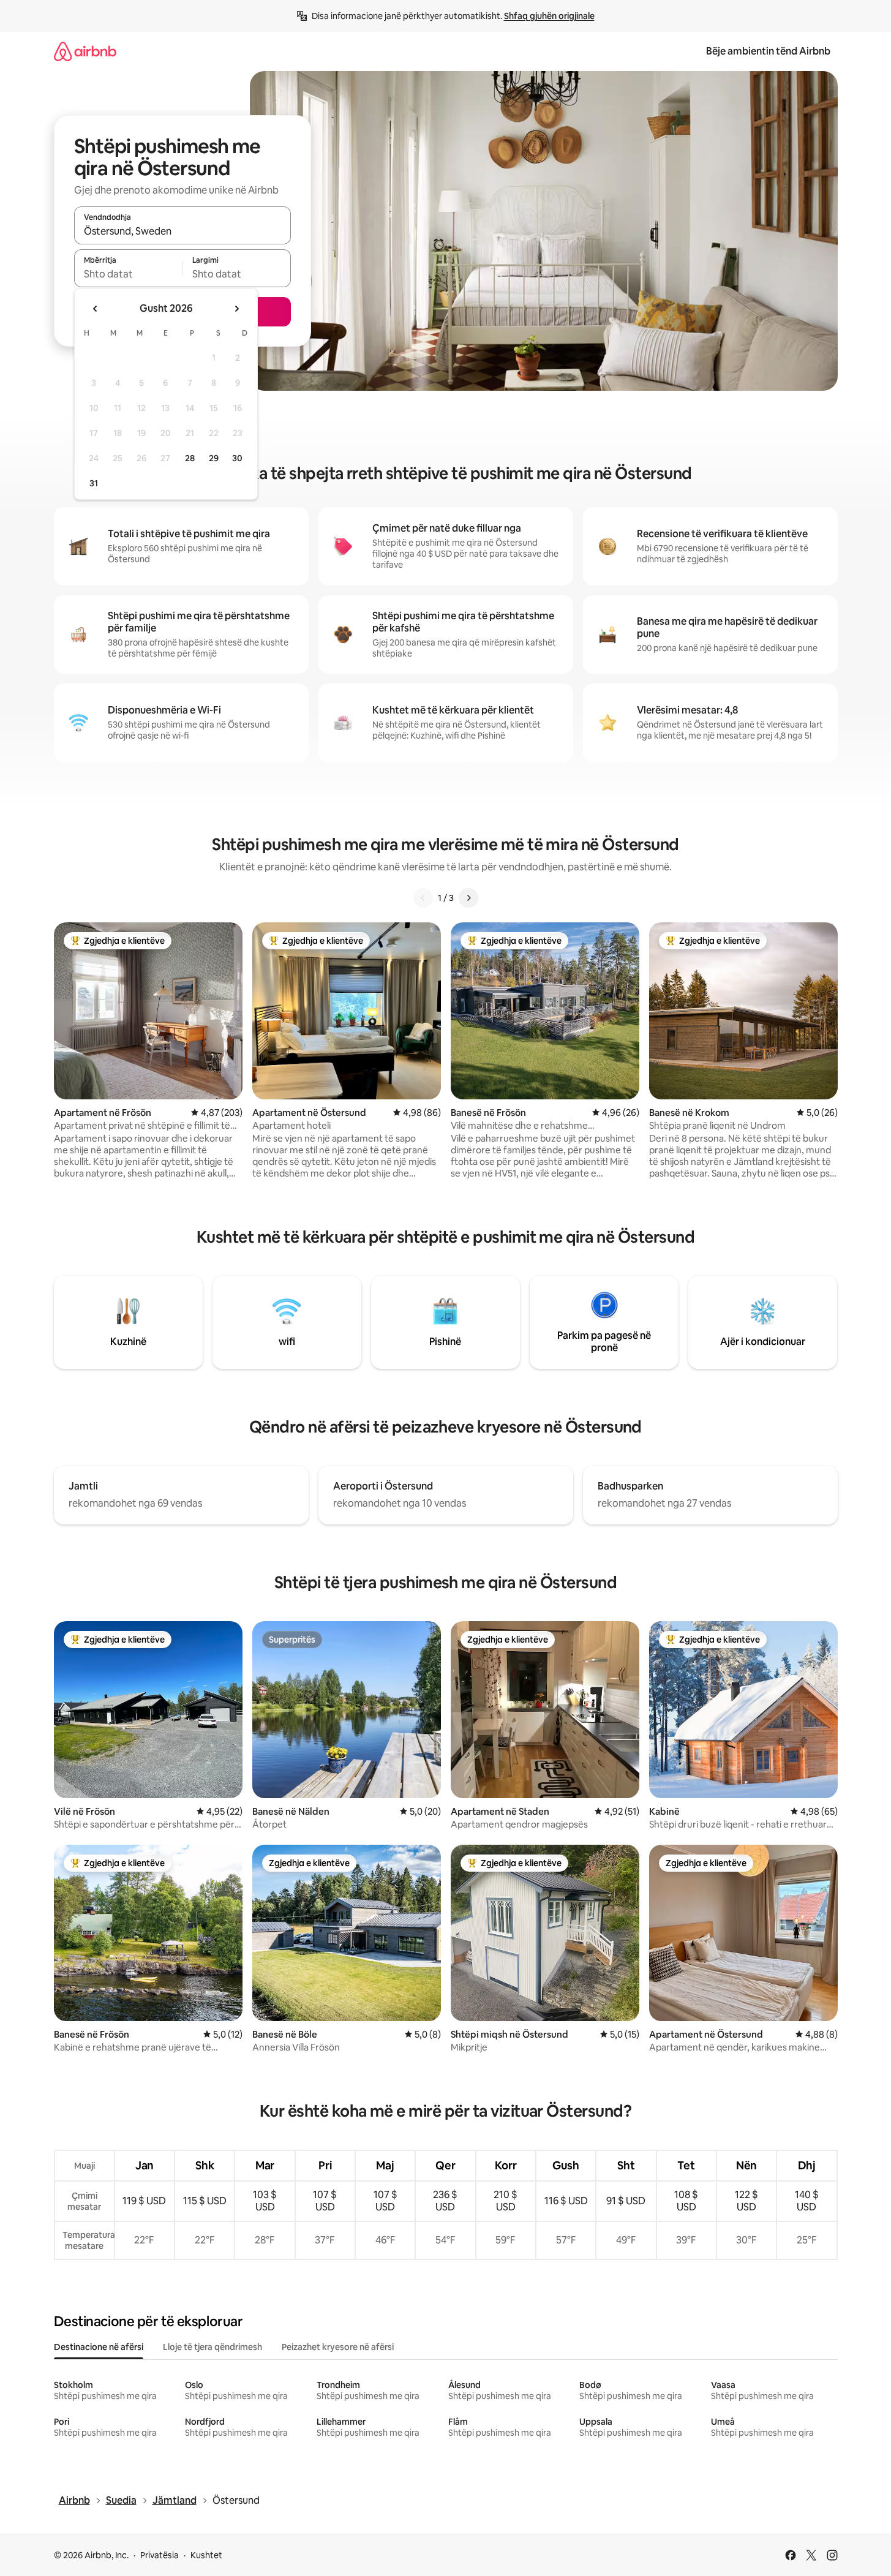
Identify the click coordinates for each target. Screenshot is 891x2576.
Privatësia (160, 2555)
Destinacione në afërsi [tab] (99, 2347)
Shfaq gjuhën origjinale (549, 16)
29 (214, 458)
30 (237, 458)
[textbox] (128, 274)
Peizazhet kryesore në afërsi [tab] (338, 2347)
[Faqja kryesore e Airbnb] (85, 51)
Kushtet (206, 2555)
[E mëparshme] (423, 898)
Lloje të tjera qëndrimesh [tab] (212, 2347)
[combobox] (182, 231)
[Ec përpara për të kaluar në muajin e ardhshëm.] (236, 309)
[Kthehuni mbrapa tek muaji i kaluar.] (96, 309)
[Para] (468, 898)
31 (94, 483)
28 (190, 458)
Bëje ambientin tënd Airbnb (768, 51)
